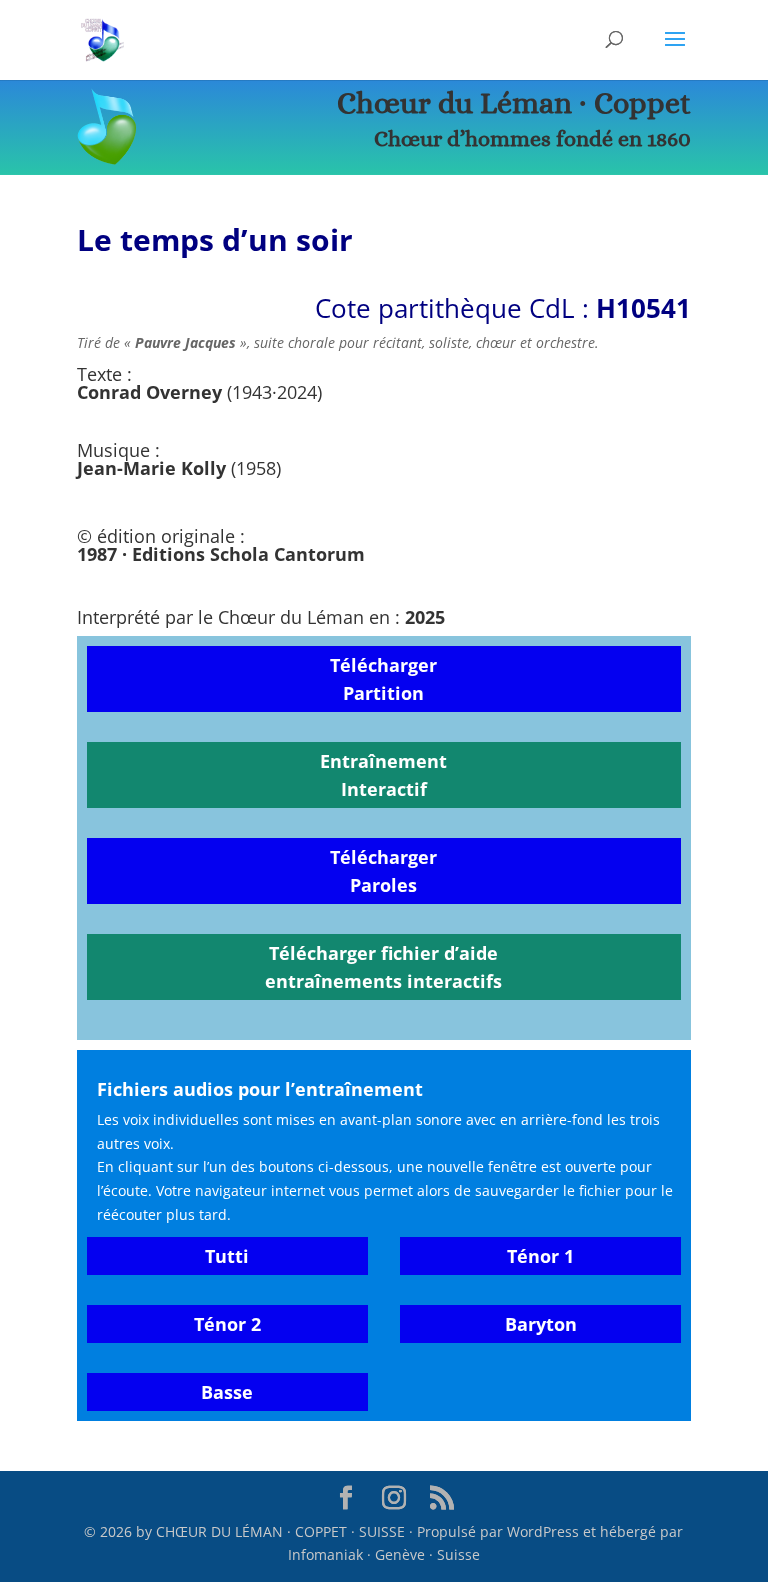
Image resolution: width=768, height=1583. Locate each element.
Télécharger (383, 665)
